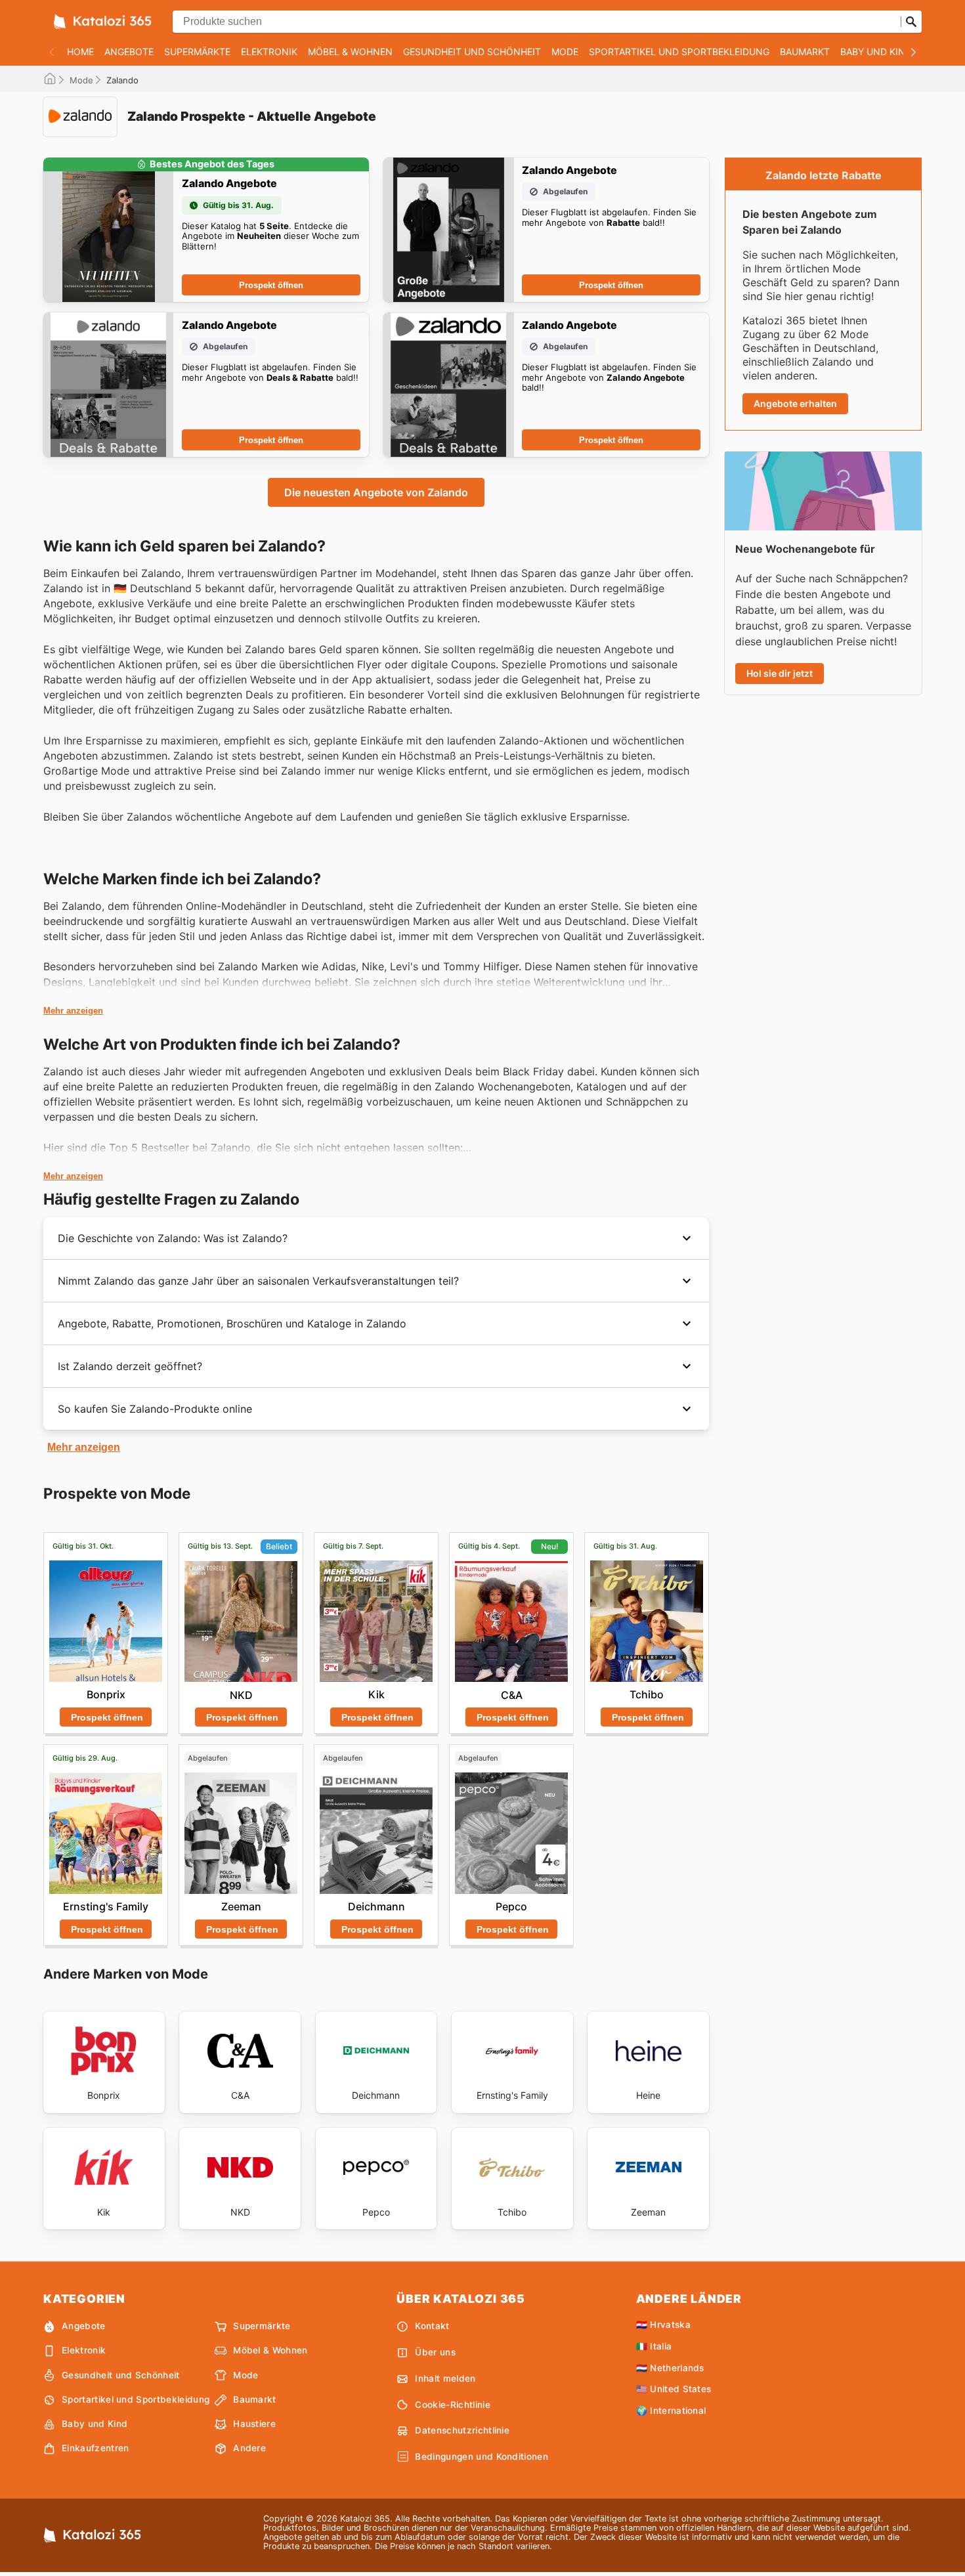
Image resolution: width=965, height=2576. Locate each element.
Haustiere (254, 2424)
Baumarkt (805, 52)
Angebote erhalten (795, 403)
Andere (249, 2448)
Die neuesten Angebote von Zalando (376, 492)
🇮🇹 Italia (654, 2346)
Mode (565, 52)
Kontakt (432, 2326)
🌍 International (671, 2411)
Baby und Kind (876, 52)
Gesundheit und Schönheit (472, 52)
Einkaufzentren (95, 2448)
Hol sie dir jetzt (780, 673)
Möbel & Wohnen (350, 52)
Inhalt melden (445, 2378)
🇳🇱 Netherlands (670, 2368)
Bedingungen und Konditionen (482, 2457)
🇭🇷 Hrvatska (663, 2325)
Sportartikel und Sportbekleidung (679, 52)
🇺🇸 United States (674, 2389)
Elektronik (269, 52)
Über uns (435, 2352)
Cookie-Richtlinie (452, 2405)
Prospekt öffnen (271, 285)
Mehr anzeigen (73, 1011)
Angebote (129, 52)
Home (80, 52)
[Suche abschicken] (911, 22)
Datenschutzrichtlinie (462, 2430)
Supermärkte (197, 52)
